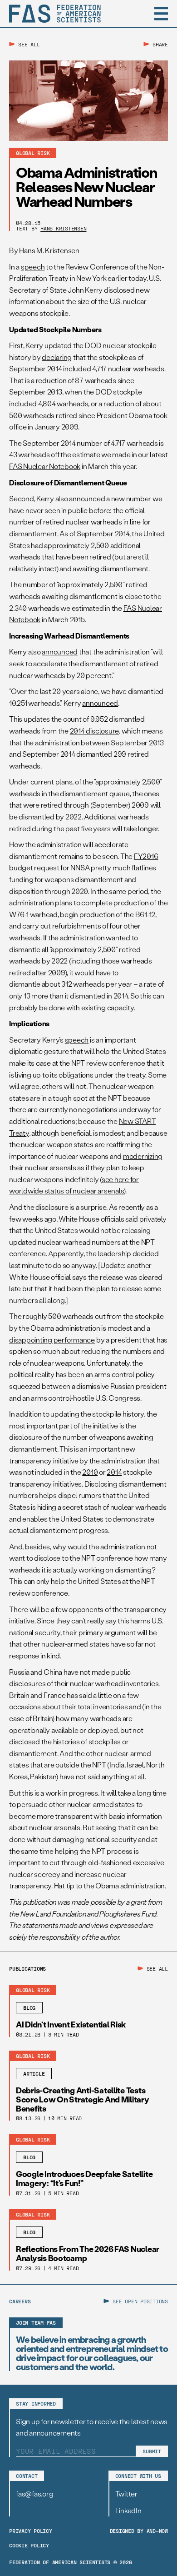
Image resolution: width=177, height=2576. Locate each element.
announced (87, 498)
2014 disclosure (94, 731)
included (23, 403)
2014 (114, 1472)
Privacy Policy (31, 2531)
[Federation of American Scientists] (55, 14)
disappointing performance (52, 1340)
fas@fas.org (34, 2494)
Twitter (126, 2494)
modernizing (143, 1156)
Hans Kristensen (63, 228)
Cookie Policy (29, 2545)
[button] (161, 14)
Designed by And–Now (139, 2531)
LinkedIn (128, 2510)
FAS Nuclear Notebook (45, 466)
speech (33, 267)
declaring (57, 357)
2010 (90, 1472)
